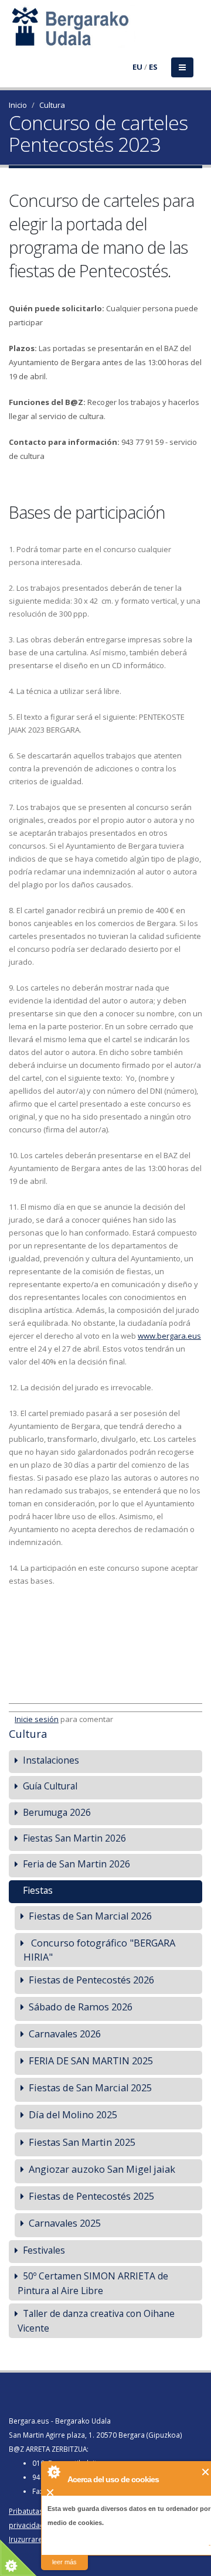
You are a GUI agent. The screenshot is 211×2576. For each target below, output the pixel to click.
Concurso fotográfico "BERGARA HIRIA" (99, 1950)
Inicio (18, 105)
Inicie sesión (37, 1719)
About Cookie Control (53, 2472)
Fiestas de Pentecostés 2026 (91, 1980)
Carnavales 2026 (65, 2034)
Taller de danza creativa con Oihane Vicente (96, 2321)
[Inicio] (16, 33)
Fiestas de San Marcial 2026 (90, 1916)
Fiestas (38, 1890)
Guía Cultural (50, 1786)
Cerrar (206, 2472)
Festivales (44, 2250)
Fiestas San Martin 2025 (82, 2142)
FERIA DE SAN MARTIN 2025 (91, 2061)
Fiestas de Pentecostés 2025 (91, 2196)
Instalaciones (51, 1760)
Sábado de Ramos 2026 (81, 2007)
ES (153, 67)
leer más (64, 2562)
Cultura (52, 105)
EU (137, 67)
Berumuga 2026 (57, 1812)
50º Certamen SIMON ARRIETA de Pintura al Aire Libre (93, 2283)
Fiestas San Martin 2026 (74, 1838)
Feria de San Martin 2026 (76, 1864)
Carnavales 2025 (65, 2223)
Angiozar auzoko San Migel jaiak (102, 2169)
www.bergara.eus (169, 1336)
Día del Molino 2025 (73, 2114)
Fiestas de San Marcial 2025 (90, 2087)
